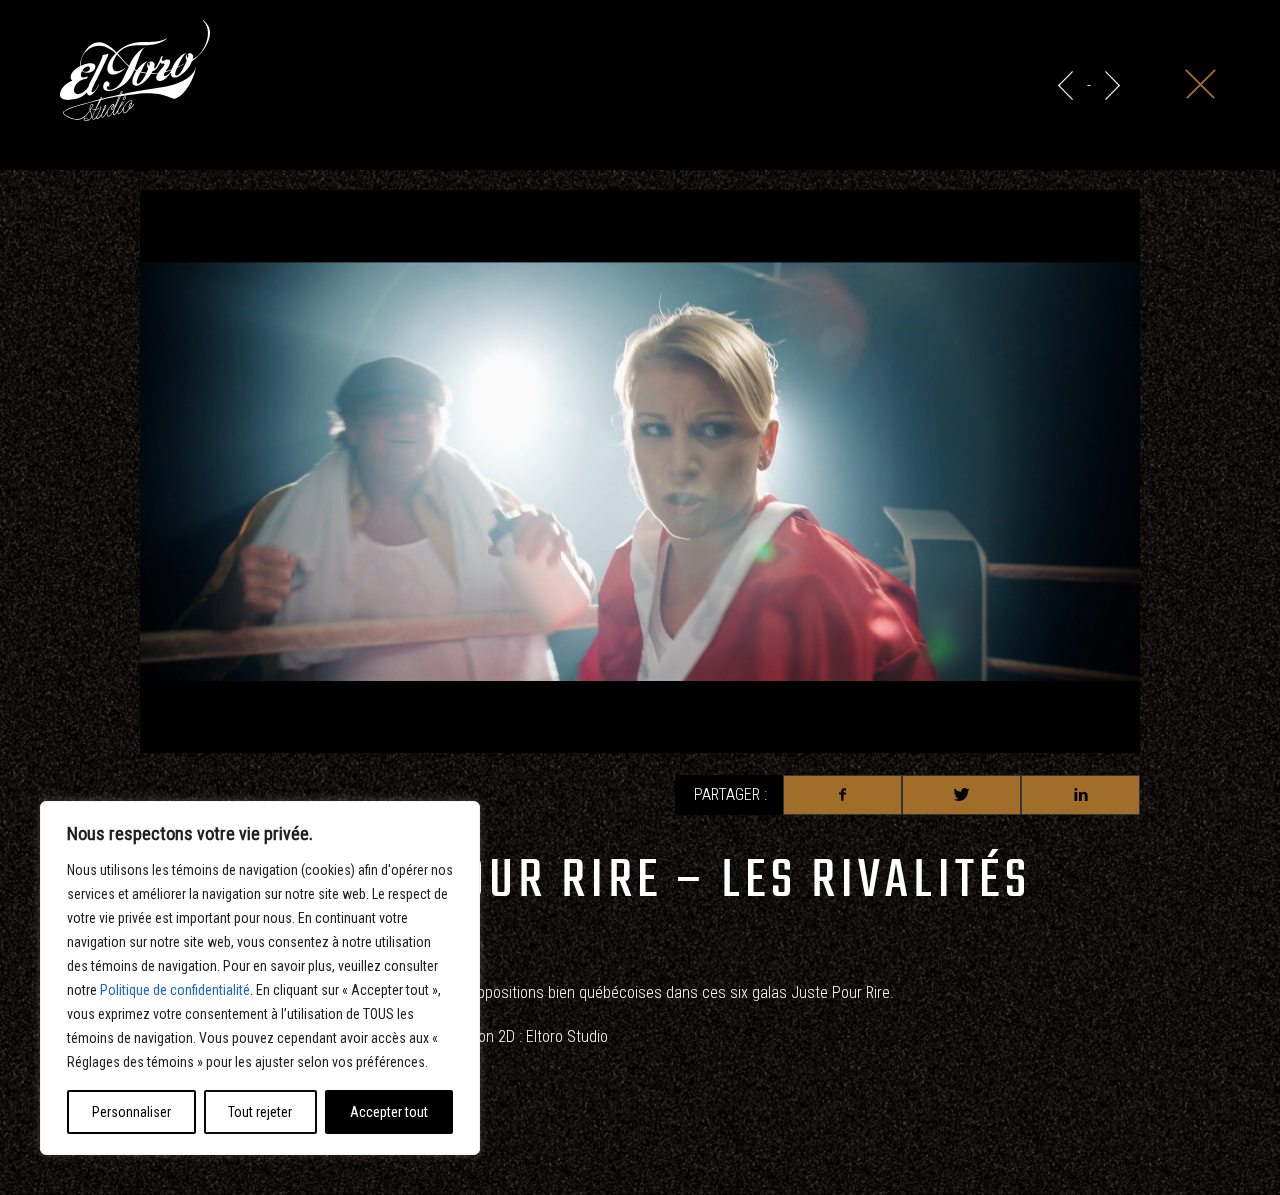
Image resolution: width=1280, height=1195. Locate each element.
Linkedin (1080, 795)
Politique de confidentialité (175, 990)
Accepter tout (389, 1112)
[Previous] (1065, 85)
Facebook (842, 795)
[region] (260, 978)
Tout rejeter (260, 1112)
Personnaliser (131, 1112)
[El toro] (135, 74)
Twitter (961, 795)
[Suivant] (1112, 85)
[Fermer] (1200, 84)
